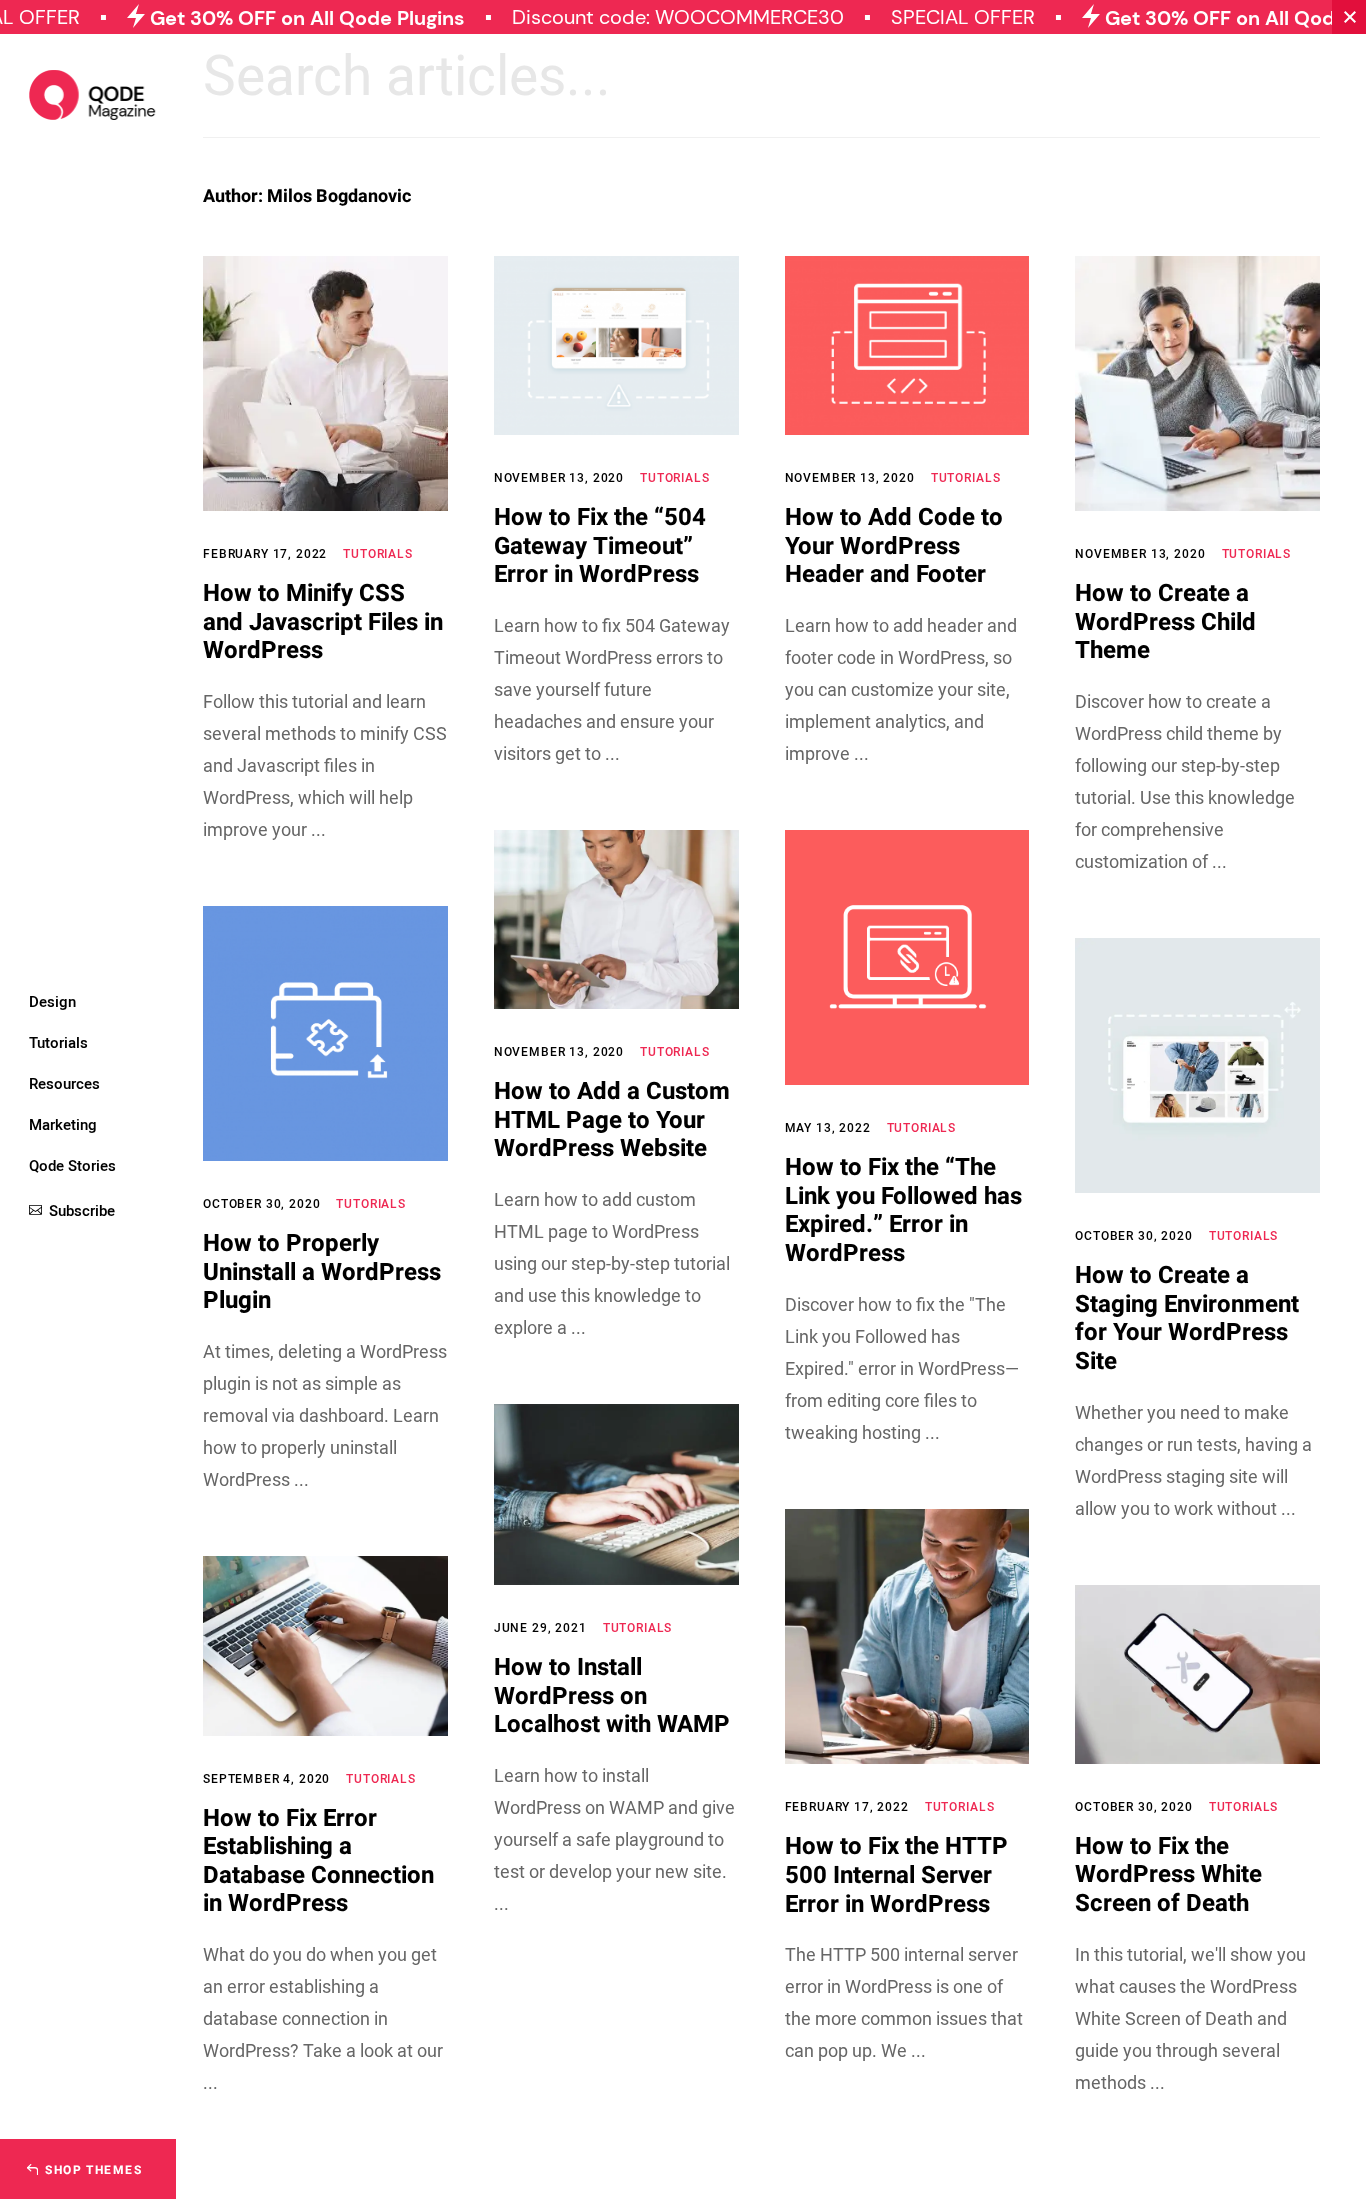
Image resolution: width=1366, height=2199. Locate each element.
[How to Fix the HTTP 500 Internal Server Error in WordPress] (907, 1637)
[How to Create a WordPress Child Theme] (1197, 383)
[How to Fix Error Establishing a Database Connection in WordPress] (325, 1646)
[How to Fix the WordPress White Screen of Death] (1197, 1674)
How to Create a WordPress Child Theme (1165, 622)
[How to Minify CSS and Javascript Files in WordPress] (325, 383)
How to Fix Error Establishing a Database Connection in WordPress (318, 1861)
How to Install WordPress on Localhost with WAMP (612, 1696)
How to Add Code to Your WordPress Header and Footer (894, 546)
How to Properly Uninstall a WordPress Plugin (322, 1272)
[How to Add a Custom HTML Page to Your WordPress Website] (616, 919)
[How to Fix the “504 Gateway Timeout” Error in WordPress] (616, 345)
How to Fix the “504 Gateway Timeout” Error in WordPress (600, 546)
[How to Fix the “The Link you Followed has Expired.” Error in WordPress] (907, 958)
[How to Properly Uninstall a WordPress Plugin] (325, 1033)
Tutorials (378, 554)
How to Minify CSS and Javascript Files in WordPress (323, 622)
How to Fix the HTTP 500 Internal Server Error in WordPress (896, 1875)
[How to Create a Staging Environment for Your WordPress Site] (1197, 1065)
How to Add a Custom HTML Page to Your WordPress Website (612, 1120)
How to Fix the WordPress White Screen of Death (1168, 1875)
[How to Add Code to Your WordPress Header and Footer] (907, 345)
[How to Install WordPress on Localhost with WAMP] (616, 1495)
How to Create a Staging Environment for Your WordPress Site (1187, 1318)
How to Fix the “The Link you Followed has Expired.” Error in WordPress (903, 1210)
